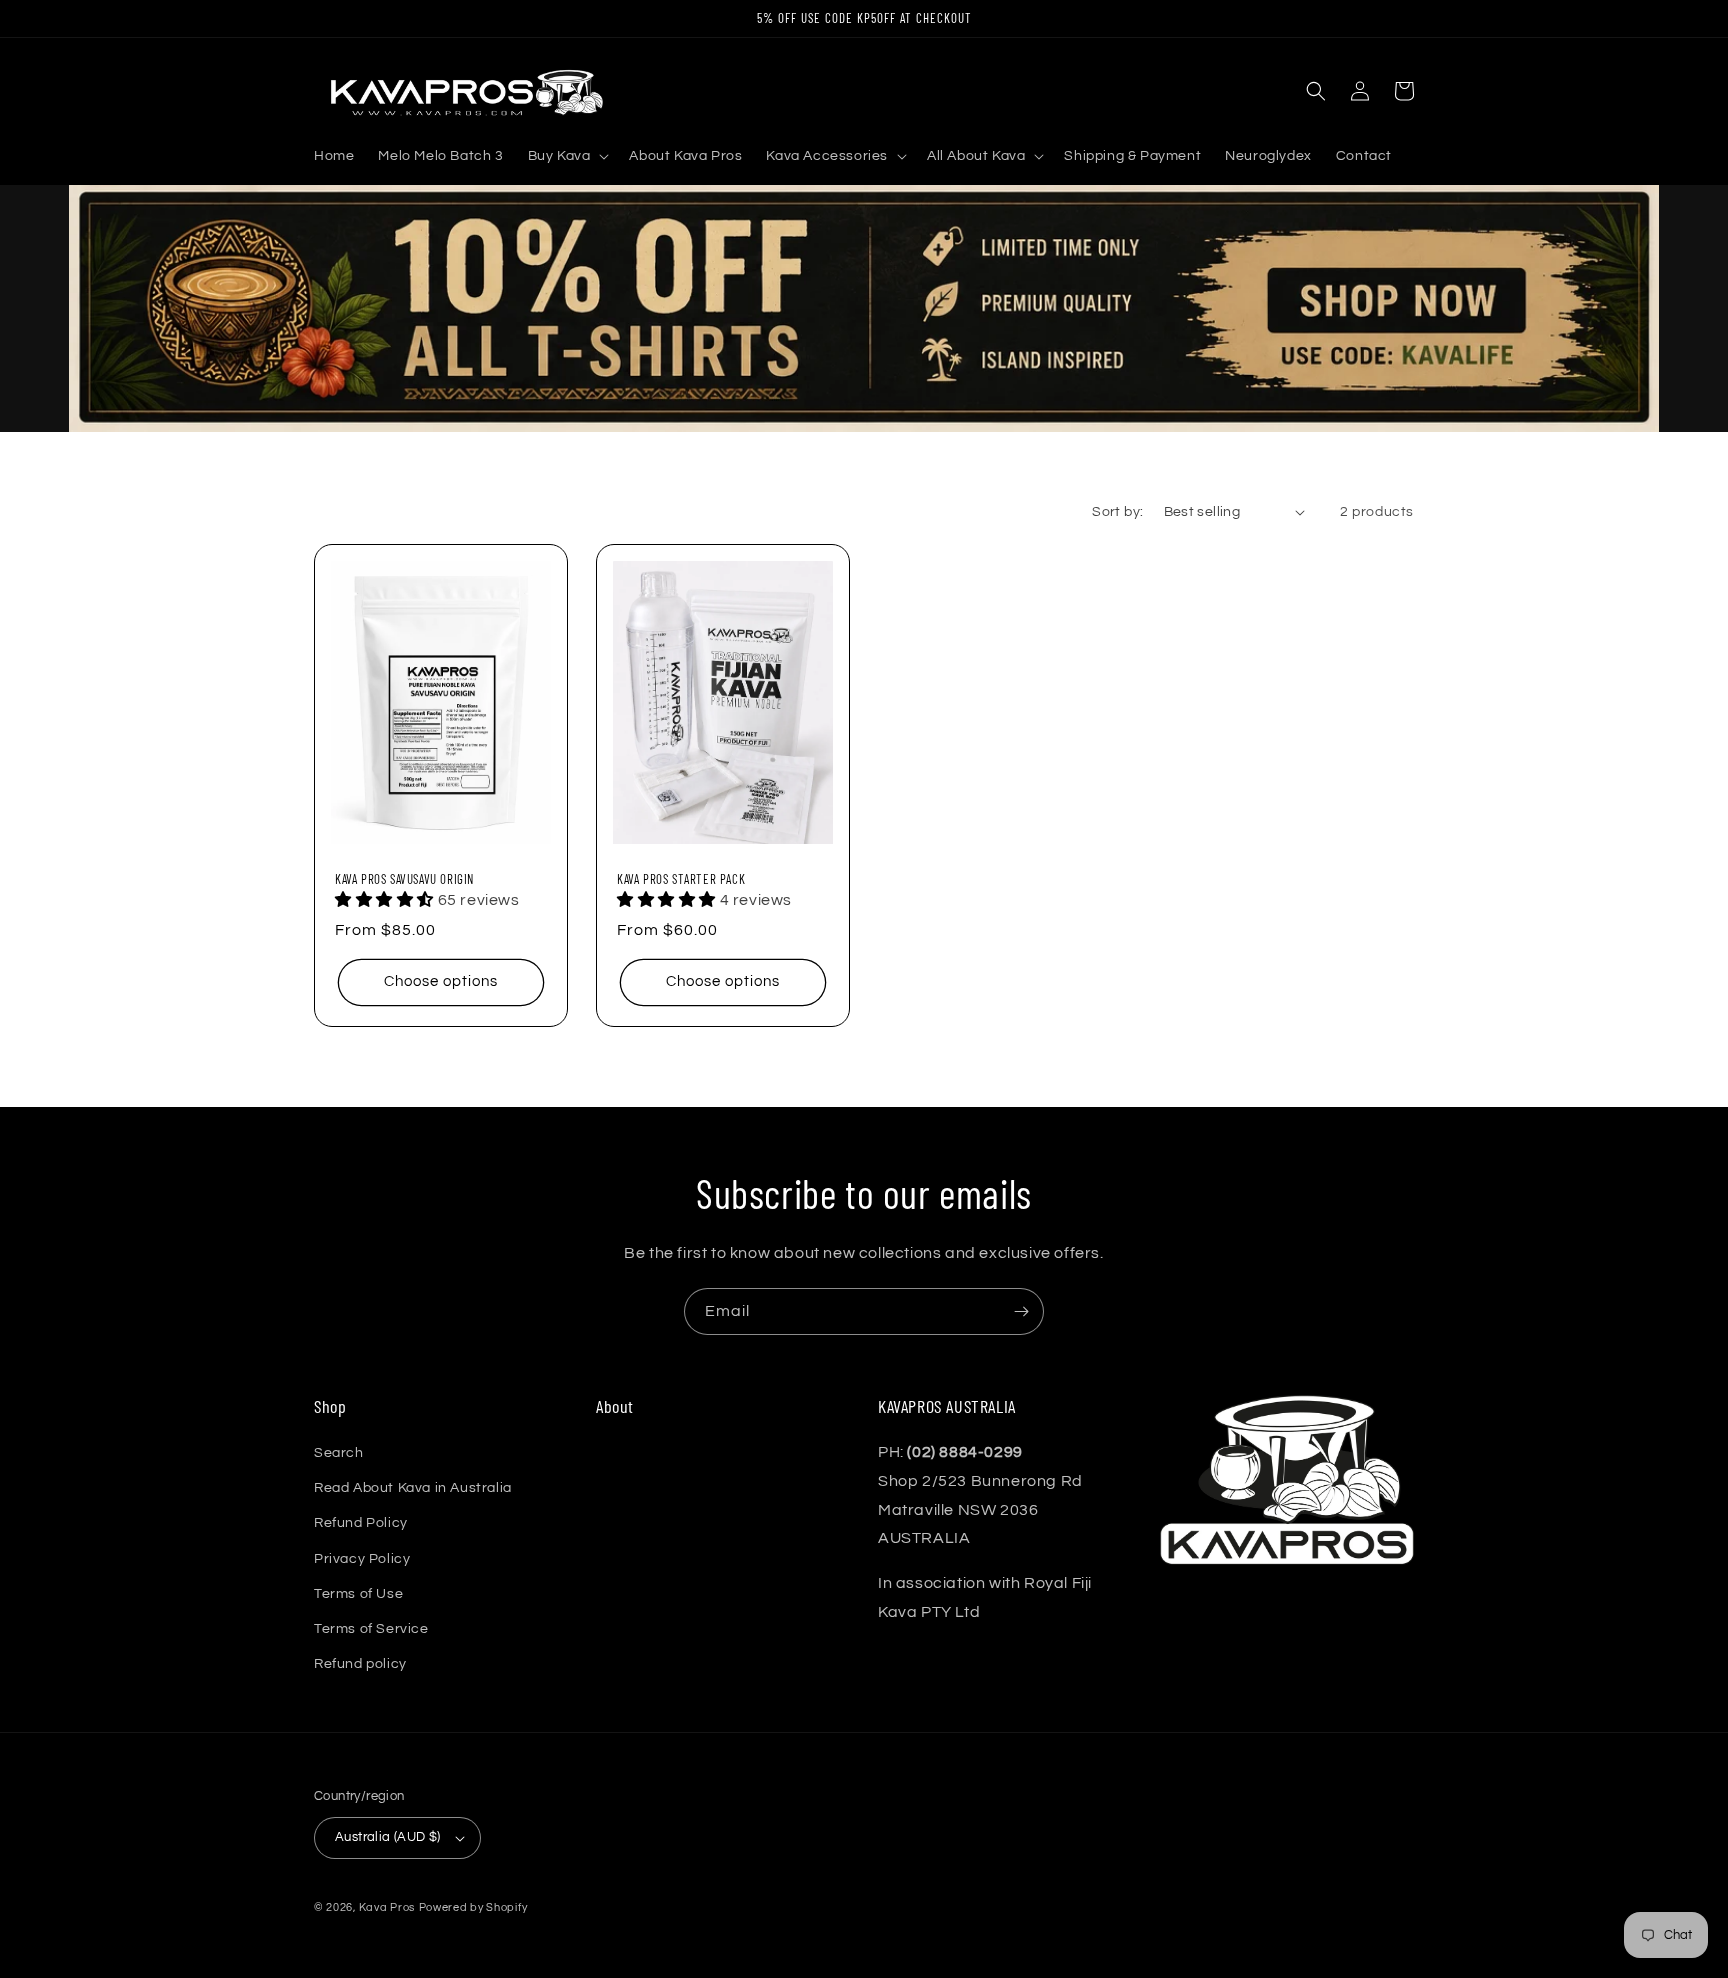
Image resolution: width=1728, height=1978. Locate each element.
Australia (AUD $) (388, 1837)
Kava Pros (387, 1907)
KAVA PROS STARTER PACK (681, 879)
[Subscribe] (1021, 1311)
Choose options (441, 981)
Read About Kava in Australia (413, 1488)
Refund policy (360, 1664)
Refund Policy (361, 1523)
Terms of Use (358, 1594)
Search (339, 1453)
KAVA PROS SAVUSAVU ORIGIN (404, 879)
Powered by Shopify (473, 1907)
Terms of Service (371, 1629)
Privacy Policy (362, 1559)
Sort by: (1117, 512)
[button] (567, 156)
